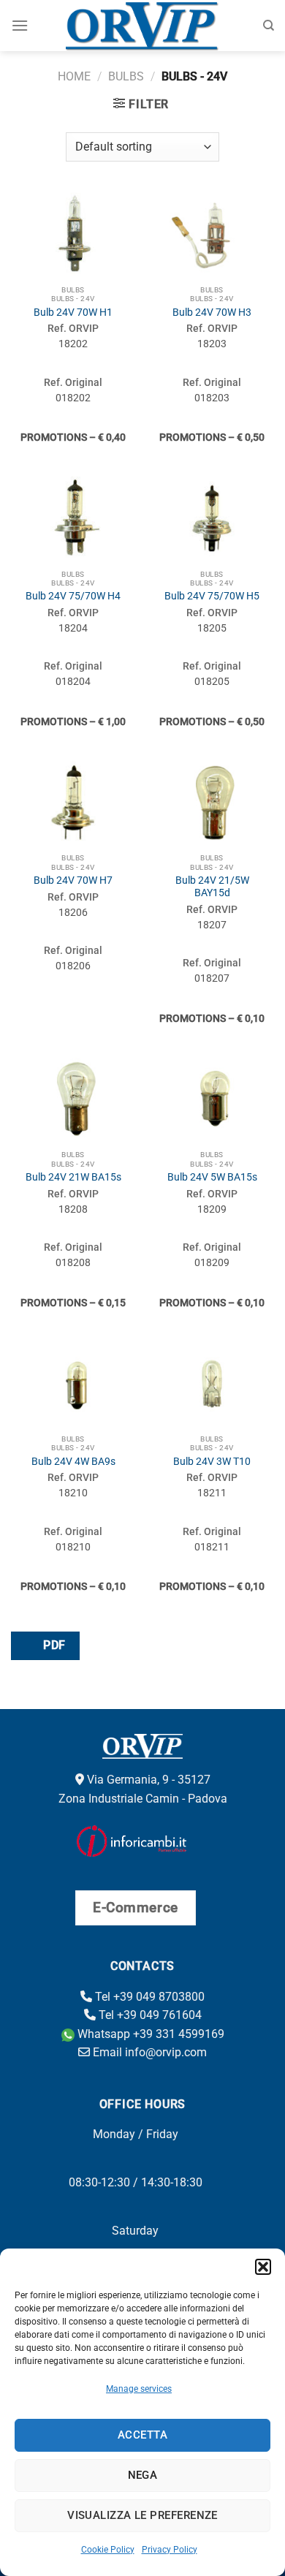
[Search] (269, 26)
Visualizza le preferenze (142, 2515)
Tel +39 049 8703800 (148, 1997)
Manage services (139, 2389)
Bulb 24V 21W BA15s (73, 1177)
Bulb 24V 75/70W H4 (73, 596)
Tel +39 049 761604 (149, 2015)
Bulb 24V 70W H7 (73, 880)
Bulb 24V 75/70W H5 (212, 596)
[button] (263, 2267)
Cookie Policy (108, 2550)
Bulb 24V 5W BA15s (212, 1177)
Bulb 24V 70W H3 (212, 312)
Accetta (142, 2435)
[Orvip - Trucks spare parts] (143, 26)
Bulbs (126, 76)
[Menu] (20, 25)
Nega (143, 2475)
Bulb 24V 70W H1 (73, 312)
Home (74, 76)
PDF (53, 1645)
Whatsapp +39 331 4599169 (149, 2034)
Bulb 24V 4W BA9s (73, 1461)
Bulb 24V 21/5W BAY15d (212, 887)
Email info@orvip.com (148, 2052)
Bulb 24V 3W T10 (212, 1461)
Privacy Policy (170, 2550)
